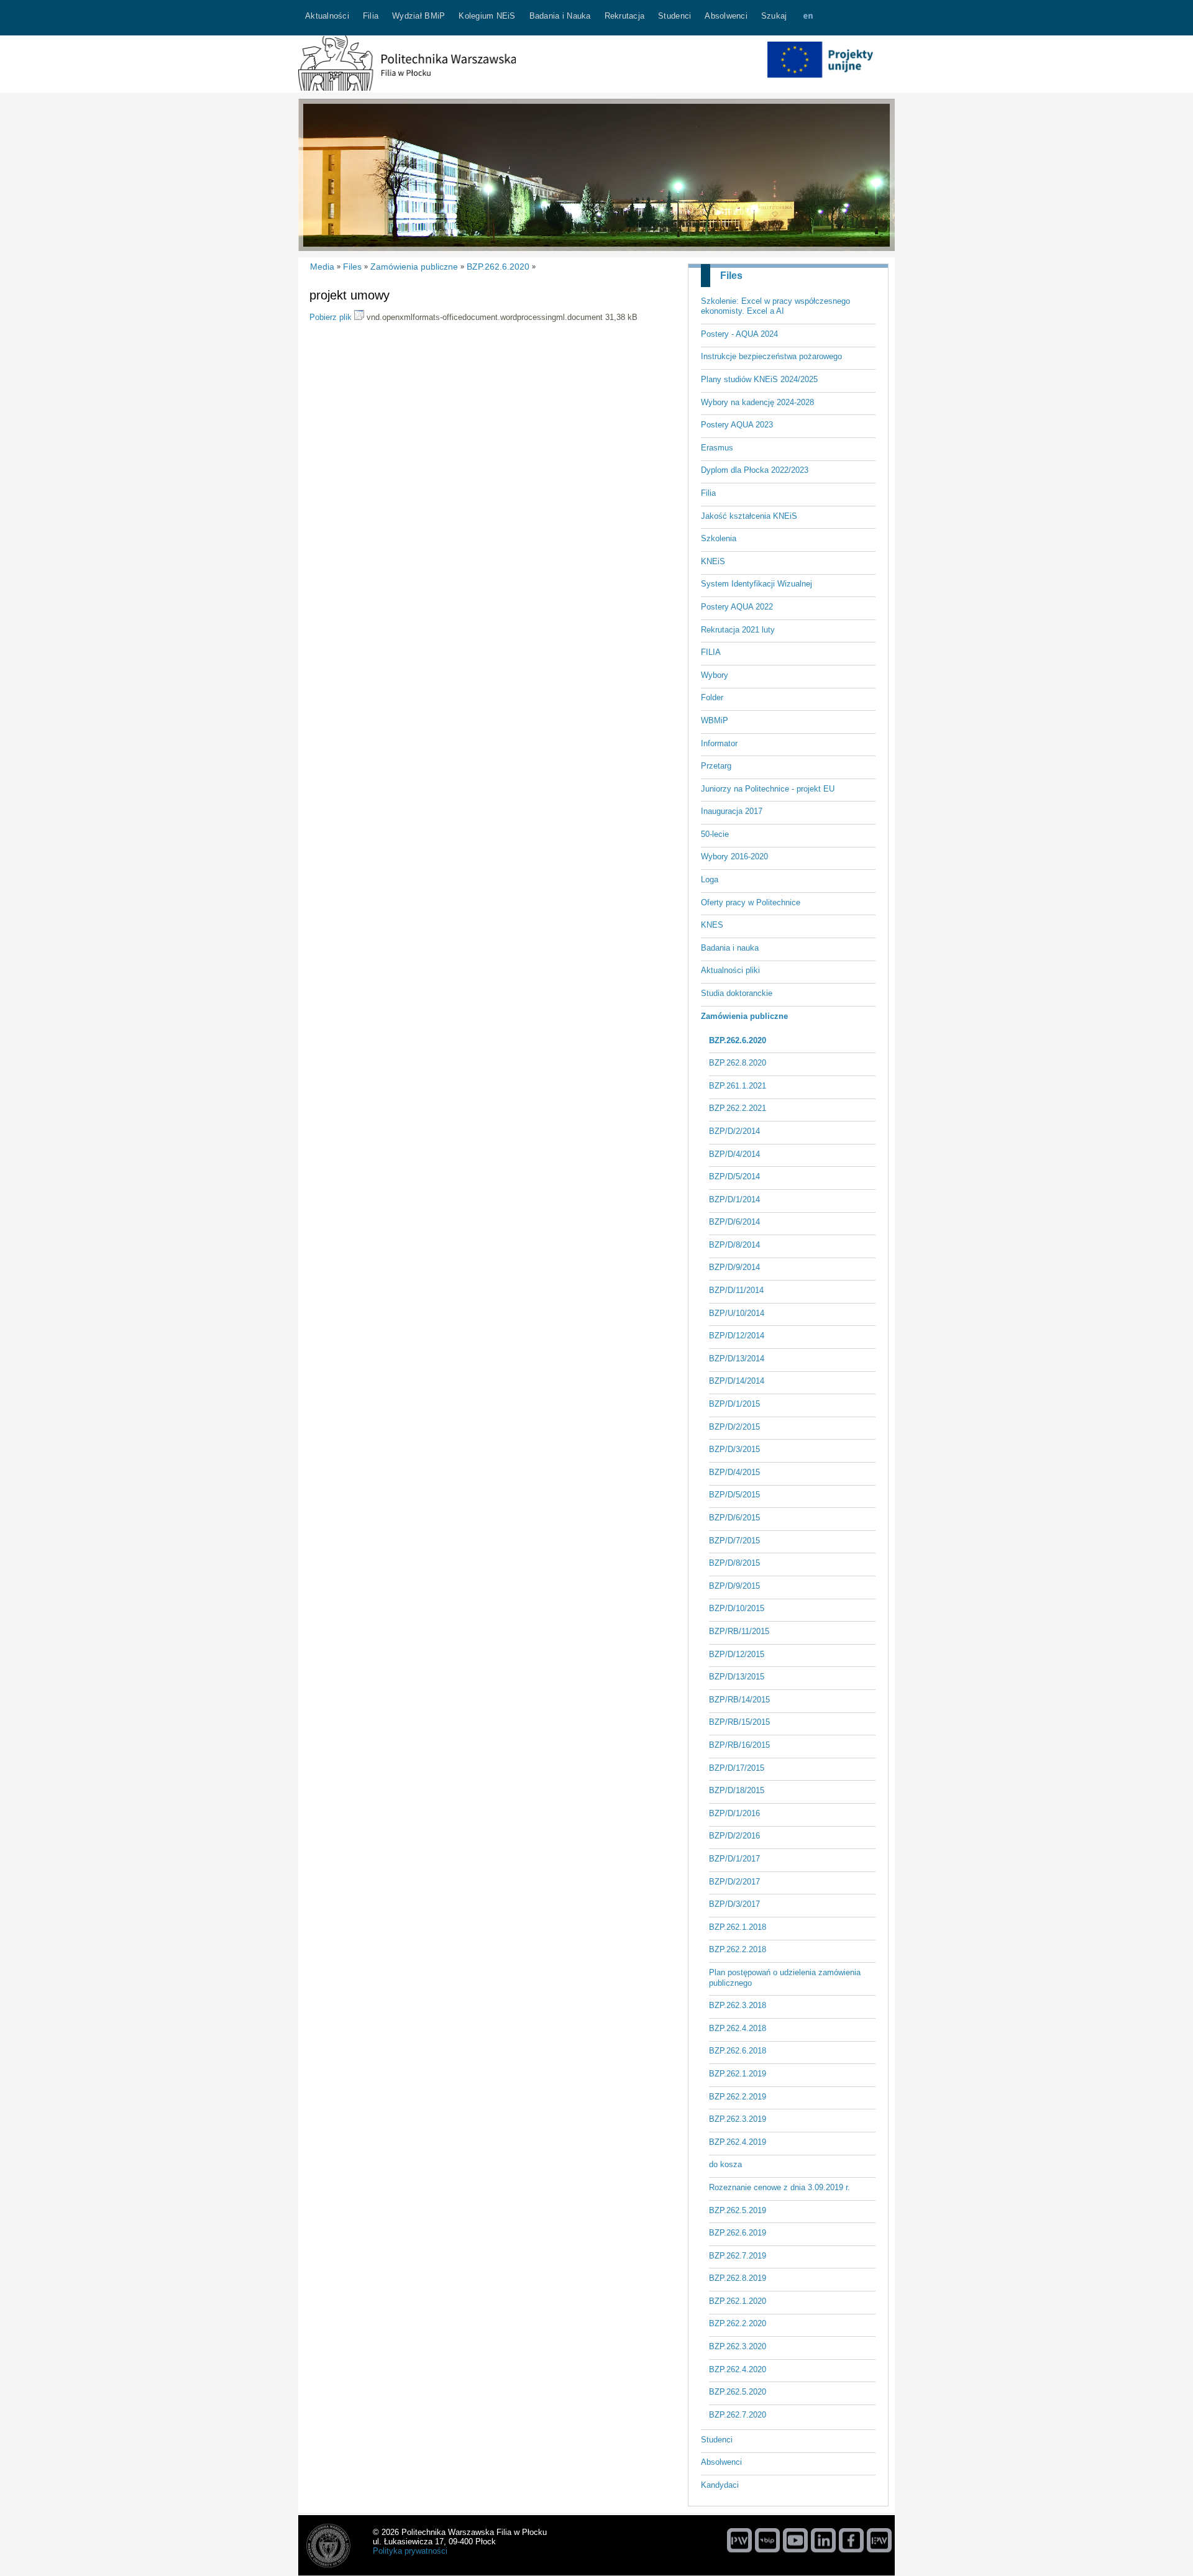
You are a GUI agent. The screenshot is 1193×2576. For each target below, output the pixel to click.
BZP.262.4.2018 (738, 2028)
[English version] (808, 18)
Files (731, 276)
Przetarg (716, 766)
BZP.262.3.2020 (738, 2346)
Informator (719, 743)
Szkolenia (719, 538)
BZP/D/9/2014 (734, 1267)
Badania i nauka (730, 948)
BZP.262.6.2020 (738, 1040)
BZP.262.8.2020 (738, 1063)
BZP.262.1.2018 (738, 1927)
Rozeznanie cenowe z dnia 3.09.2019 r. (779, 2187)
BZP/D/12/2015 (737, 1654)
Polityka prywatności (410, 2551)
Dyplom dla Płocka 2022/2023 (755, 470)
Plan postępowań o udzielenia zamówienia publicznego (785, 1978)
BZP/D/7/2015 (734, 1541)
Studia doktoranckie (737, 993)
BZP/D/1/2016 (734, 1813)
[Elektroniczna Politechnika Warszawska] (879, 2540)
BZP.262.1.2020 (738, 2301)
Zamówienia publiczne (744, 1016)
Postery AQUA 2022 (737, 607)
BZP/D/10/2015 (737, 1608)
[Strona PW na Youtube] (795, 2540)
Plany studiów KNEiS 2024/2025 (759, 379)
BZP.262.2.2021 (738, 1108)
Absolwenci (721, 2462)
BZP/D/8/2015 (734, 1563)
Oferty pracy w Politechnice (751, 902)
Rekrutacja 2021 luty (738, 630)
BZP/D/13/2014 (737, 1359)
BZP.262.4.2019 (738, 2142)
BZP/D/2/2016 (734, 1836)
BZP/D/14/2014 (737, 1381)
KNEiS (713, 561)
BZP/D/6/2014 (734, 1222)
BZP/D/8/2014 (734, 1245)
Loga (710, 879)
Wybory (715, 675)
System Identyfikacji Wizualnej (756, 584)
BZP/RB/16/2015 (739, 1745)
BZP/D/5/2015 (734, 1495)
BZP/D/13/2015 (737, 1677)
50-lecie (715, 834)
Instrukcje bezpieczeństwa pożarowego (771, 356)
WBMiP (715, 720)
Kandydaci (720, 2485)
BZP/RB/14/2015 (739, 1700)
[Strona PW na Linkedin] (823, 2540)
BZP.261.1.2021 (738, 1086)
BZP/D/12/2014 (737, 1336)
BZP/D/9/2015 (734, 1586)
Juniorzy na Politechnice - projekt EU (768, 789)
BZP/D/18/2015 (737, 1790)
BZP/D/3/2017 (734, 1904)
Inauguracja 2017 (732, 811)
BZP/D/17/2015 (737, 1768)
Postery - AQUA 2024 (739, 334)
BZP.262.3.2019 (738, 2119)
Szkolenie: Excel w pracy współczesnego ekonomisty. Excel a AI (775, 306)
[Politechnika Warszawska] (739, 2540)
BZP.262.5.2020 (738, 2392)
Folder (712, 697)
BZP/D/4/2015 (734, 1472)
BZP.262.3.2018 (738, 2005)
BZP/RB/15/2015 (739, 1722)
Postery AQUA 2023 (737, 425)
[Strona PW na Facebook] (851, 2540)
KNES (712, 925)
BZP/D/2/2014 (734, 1131)
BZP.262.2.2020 (738, 2323)
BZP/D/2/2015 (734, 1427)
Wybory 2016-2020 (734, 856)
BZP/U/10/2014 (737, 1313)
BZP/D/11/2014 (736, 1290)
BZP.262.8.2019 (738, 2278)
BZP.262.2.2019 (738, 2097)
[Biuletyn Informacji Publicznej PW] (767, 2540)
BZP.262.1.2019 (738, 2074)
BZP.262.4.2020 (738, 2369)
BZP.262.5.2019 (738, 2210)
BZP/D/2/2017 (734, 1882)
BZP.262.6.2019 (738, 2233)
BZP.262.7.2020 (738, 2415)
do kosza (725, 2164)
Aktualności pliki (730, 970)
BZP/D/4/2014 (734, 1154)
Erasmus (717, 448)
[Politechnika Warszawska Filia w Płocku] (407, 88)
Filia (708, 493)
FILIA (711, 652)
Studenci (717, 2440)
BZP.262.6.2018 (738, 2051)
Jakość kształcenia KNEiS (749, 516)
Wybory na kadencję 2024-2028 (757, 402)
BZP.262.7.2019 (738, 2256)
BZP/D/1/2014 (734, 1199)
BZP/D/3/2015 (734, 1449)
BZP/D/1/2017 (734, 1859)
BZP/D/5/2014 (734, 1176)
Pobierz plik (331, 317)
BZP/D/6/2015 (734, 1518)
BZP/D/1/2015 (734, 1404)
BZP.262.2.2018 (738, 1949)
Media (322, 267)
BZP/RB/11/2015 (739, 1631)
